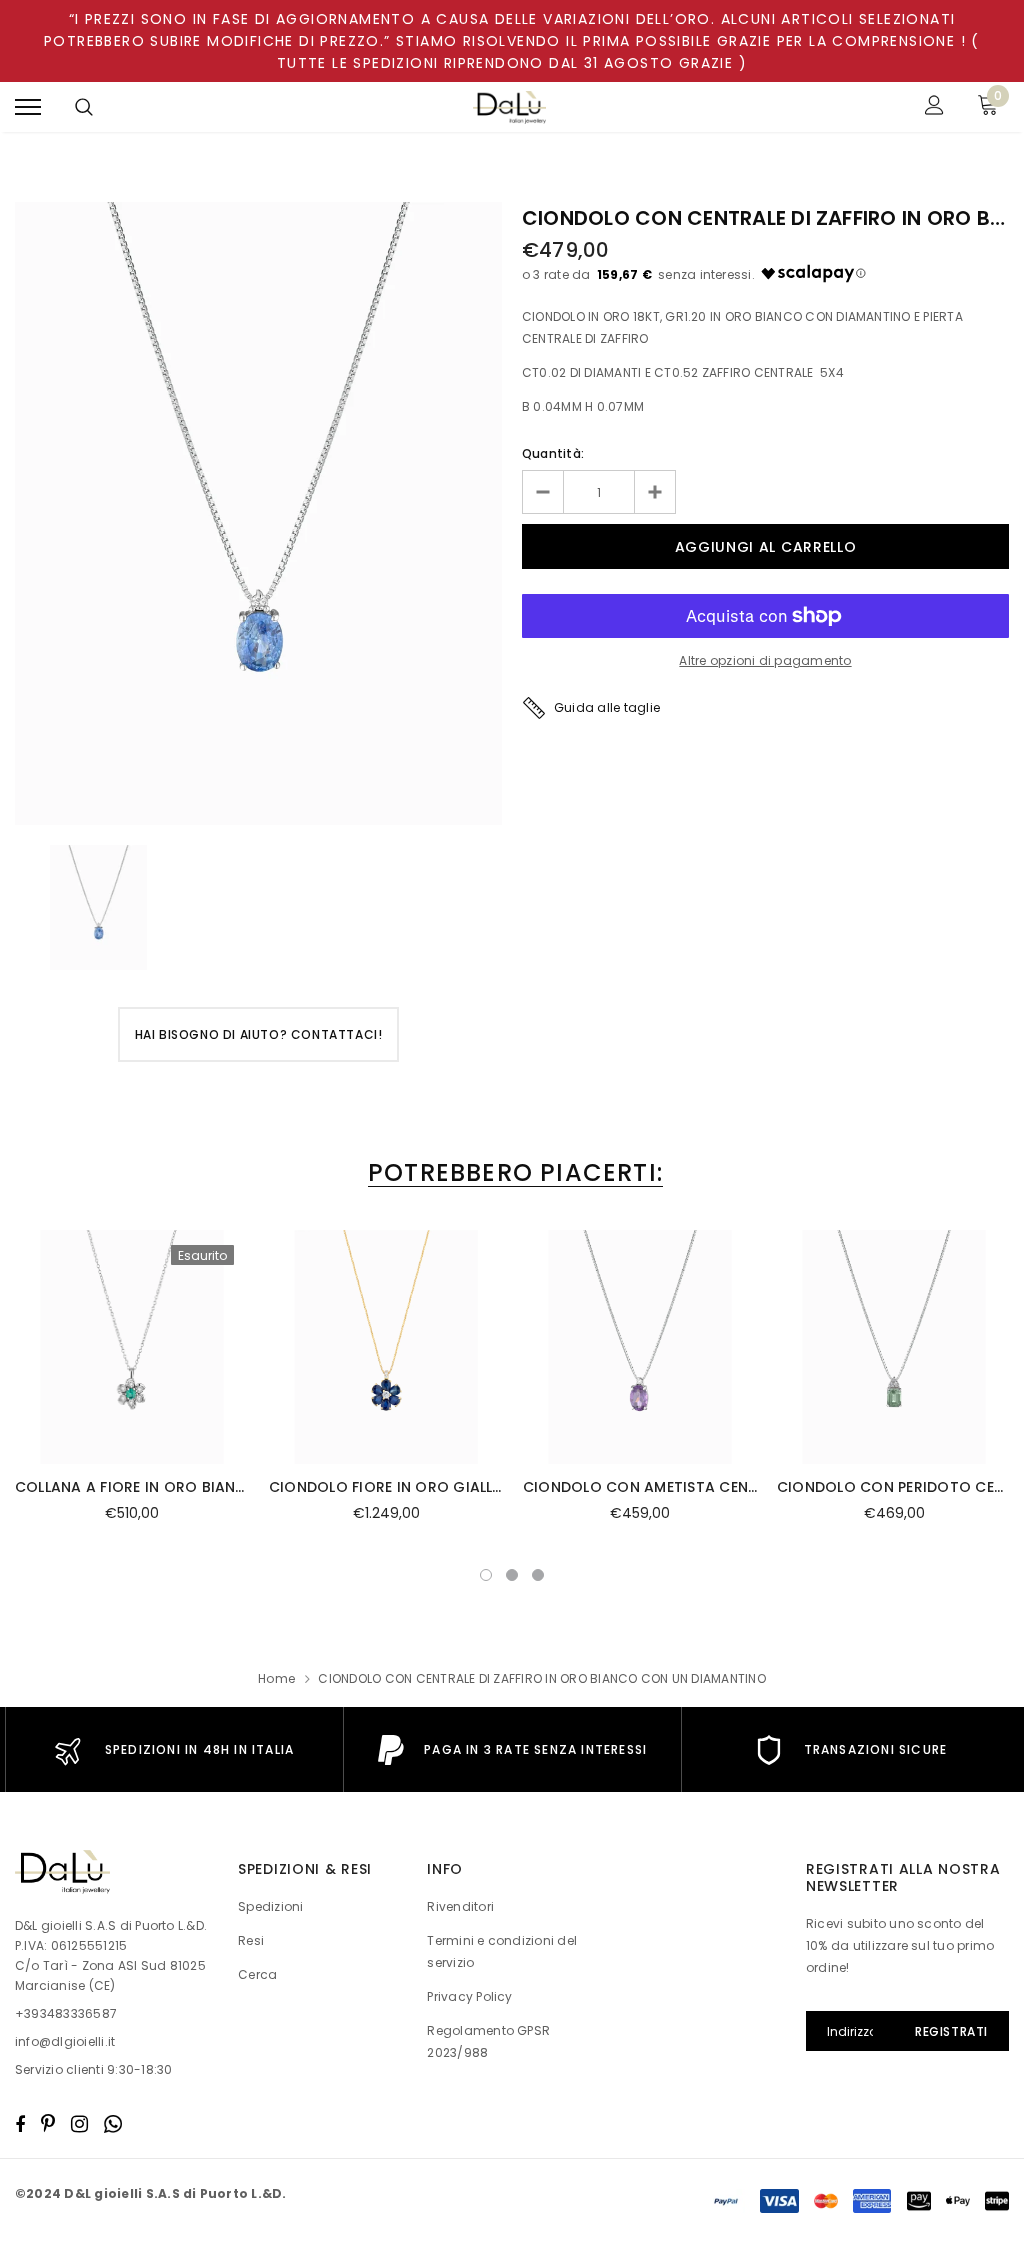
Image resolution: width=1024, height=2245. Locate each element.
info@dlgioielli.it (65, 2041)
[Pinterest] (48, 2124)
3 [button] (538, 1575)
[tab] (512, 1172)
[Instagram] (79, 2124)
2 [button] (512, 1575)
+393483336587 (66, 2013)
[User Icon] (934, 107)
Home (276, 1678)
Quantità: (553, 453)
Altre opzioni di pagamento (765, 660)
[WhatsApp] (113, 2124)
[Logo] (510, 107)
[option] (258, 513)
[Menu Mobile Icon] (28, 107)
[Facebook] (20, 2124)
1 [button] (486, 1575)
